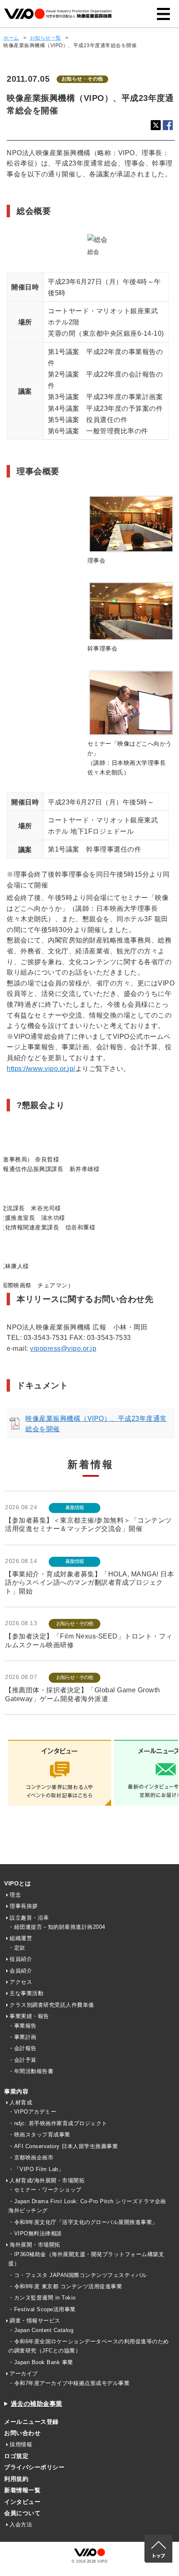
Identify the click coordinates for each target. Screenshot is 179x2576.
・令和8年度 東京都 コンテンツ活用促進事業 (65, 2286)
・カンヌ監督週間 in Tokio (42, 2298)
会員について (22, 2513)
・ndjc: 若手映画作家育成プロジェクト (58, 2123)
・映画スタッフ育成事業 (39, 2135)
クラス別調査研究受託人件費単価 (52, 2005)
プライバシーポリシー (34, 2467)
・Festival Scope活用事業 (42, 2309)
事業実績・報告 (29, 2016)
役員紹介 (21, 1959)
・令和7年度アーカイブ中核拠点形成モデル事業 (69, 2383)
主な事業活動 (26, 1993)
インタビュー (22, 2502)
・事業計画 (22, 2037)
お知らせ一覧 (46, 38)
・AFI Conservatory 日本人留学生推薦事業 (63, 2146)
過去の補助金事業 (37, 2404)
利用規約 (16, 2479)
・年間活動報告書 (31, 2071)
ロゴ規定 (16, 2456)
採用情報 (21, 2444)
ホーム (11, 38)
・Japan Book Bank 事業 (41, 2362)
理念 (15, 1895)
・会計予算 (22, 2060)
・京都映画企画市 (31, 2158)
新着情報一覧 (22, 2490)
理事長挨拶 (24, 1906)
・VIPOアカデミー (32, 2112)
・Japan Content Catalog (41, 2330)
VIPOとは (17, 1883)
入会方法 (21, 2524)
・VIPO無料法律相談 (35, 2233)
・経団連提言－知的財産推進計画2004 (57, 1927)
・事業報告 (22, 2026)
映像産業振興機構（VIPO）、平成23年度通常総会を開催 (96, 1424)
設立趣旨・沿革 (29, 1918)
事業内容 (16, 2091)
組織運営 (21, 1938)
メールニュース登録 (31, 2422)
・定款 (17, 1948)
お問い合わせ (22, 2433)
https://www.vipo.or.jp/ (41, 1069)
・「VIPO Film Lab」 (36, 2169)
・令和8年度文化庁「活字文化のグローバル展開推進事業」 (83, 2222)
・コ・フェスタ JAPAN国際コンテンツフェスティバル (78, 2275)
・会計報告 (22, 2048)
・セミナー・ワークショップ (45, 2190)
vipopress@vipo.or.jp (63, 1348)
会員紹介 (21, 1971)
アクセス (21, 1982)
